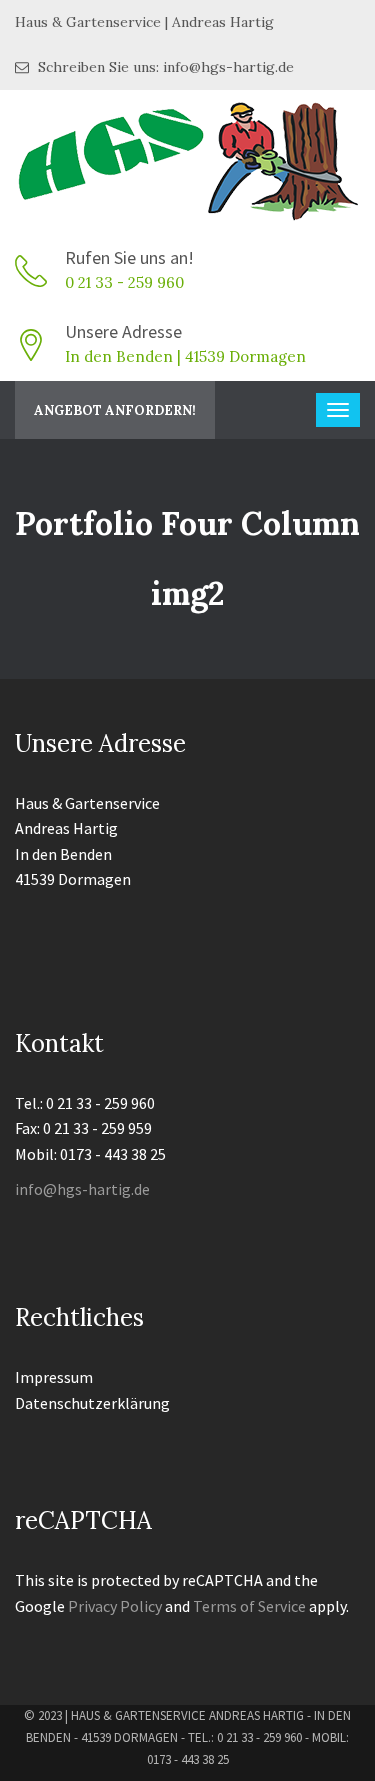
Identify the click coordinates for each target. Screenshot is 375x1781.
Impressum (54, 1377)
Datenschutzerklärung (92, 1403)
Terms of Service (249, 1606)
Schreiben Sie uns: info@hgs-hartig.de (164, 67)
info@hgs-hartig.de (82, 1189)
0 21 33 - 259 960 (124, 282)
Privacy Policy (115, 1606)
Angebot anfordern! (115, 410)
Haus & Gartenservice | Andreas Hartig (144, 22)
